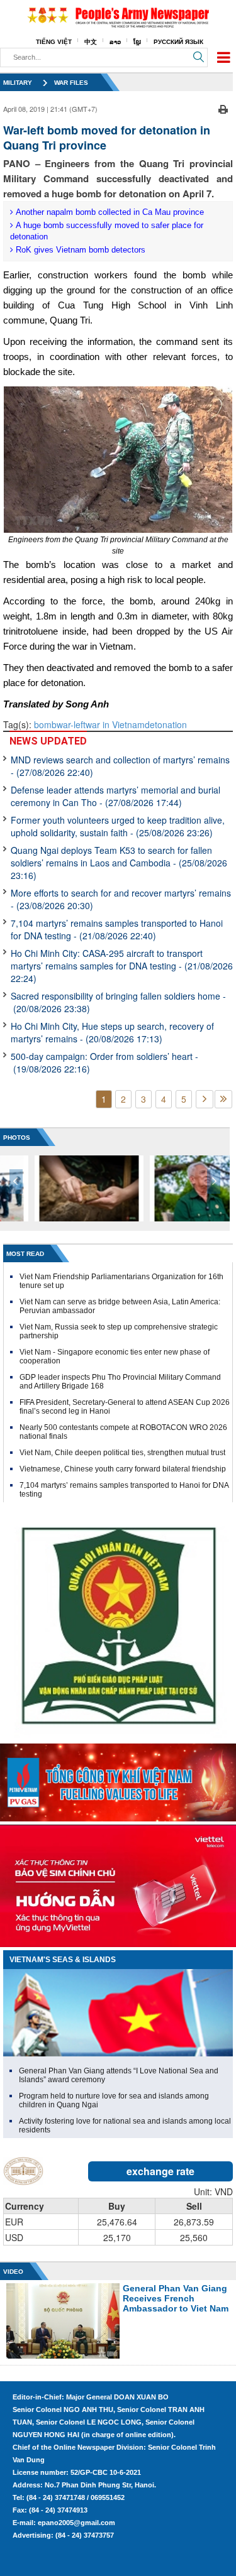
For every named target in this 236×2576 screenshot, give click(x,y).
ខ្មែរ (137, 42)
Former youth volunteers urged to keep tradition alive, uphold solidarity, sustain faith (118, 826)
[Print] (223, 107)
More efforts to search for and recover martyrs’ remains (121, 899)
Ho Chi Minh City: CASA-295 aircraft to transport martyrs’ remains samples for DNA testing (122, 966)
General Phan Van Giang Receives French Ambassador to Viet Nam (176, 2298)
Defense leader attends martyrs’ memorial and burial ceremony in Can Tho (115, 796)
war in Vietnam (115, 724)
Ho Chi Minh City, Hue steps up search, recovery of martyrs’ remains (112, 1032)
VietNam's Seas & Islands (63, 1960)
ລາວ (115, 42)
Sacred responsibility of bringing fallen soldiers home (118, 1002)
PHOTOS (17, 1138)
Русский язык (178, 42)
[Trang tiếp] (205, 1099)
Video (13, 2272)
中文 (91, 42)
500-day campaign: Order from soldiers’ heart (104, 1062)
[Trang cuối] (223, 1099)
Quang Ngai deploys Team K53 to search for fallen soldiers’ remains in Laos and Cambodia (119, 863)
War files (71, 83)
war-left (71, 724)
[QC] (118, 1779)
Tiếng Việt (54, 42)
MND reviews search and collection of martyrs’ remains (120, 766)
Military (18, 83)
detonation (166, 724)
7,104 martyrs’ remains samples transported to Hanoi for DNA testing (117, 929)
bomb (45, 724)
